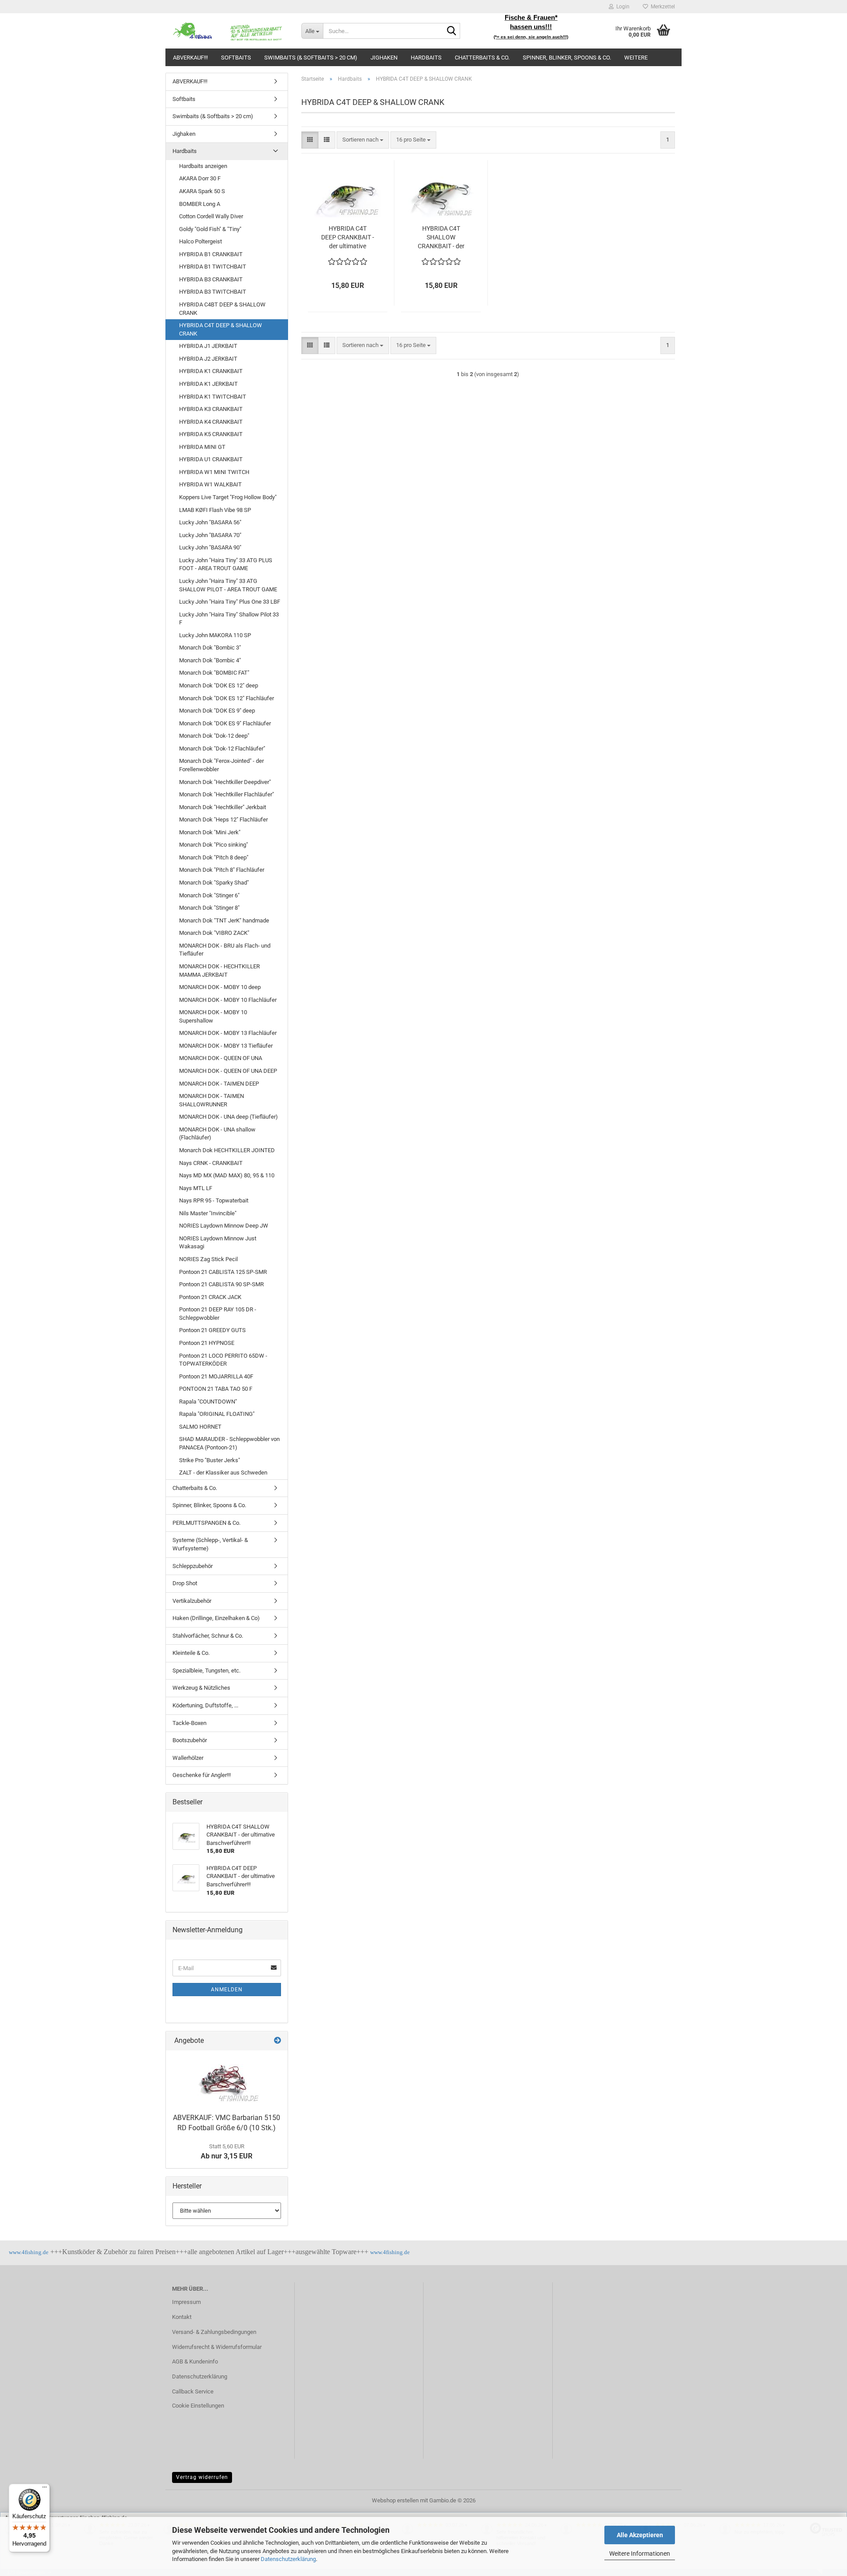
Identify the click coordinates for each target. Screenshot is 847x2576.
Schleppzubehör (193, 1566)
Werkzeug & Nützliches (201, 1688)
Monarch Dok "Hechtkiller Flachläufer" (227, 794)
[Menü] (45, 2489)
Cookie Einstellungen (198, 2406)
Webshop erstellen (395, 2500)
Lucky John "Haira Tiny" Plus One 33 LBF (230, 602)
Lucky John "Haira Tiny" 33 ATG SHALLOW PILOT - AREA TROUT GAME (228, 585)
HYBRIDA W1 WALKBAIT (210, 484)
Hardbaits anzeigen (203, 166)
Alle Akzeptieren (640, 2535)
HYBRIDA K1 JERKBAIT (208, 384)
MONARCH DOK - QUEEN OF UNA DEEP (228, 1071)
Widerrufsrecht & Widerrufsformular (217, 2347)
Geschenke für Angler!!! (202, 1775)
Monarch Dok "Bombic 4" (210, 660)
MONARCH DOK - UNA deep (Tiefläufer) (229, 1117)
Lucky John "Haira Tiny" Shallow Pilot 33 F (229, 619)
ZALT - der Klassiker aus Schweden (223, 1473)
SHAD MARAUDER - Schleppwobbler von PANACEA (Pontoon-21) (229, 1443)
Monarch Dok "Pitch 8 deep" (214, 857)
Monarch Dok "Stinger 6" (209, 895)
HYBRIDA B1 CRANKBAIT (211, 254)
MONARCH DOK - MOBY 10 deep (220, 987)
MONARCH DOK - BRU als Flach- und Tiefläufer (225, 950)
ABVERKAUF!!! (190, 58)
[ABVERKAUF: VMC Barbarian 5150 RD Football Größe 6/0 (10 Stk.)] (227, 2080)
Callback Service (193, 2391)
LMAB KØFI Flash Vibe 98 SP (215, 510)
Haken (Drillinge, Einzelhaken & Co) (216, 1618)
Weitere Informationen (640, 2554)
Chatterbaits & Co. (482, 58)
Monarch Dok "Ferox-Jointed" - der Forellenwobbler (221, 765)
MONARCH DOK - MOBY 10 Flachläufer (228, 1000)
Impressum (186, 2302)
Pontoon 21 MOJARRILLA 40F (216, 1376)
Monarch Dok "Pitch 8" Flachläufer (222, 870)
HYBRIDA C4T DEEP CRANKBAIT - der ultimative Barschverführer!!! (348, 238)
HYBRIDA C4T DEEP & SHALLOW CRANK (221, 329)
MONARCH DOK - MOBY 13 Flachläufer (228, 1033)
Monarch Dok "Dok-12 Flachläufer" (222, 749)
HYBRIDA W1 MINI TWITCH (214, 472)
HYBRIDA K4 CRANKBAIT (211, 422)
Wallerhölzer (188, 1758)
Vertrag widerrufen (202, 2477)
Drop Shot (185, 1583)
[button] (310, 140)
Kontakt (182, 2317)
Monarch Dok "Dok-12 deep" (214, 736)
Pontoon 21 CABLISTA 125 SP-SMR (223, 1272)
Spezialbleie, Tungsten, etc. (206, 1671)
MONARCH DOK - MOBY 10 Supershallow (213, 1016)
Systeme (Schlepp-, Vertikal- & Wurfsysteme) (210, 1544)
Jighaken (384, 58)
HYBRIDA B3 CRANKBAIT (211, 279)
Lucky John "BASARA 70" (210, 535)
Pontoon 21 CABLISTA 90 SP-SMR (221, 1284)
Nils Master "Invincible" (208, 1213)
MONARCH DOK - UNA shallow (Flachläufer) (217, 1134)
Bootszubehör (190, 1740)
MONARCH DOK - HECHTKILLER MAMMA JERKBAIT (219, 971)
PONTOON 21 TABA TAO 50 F (216, 1389)
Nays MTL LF (196, 1188)
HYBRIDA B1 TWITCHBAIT (213, 267)
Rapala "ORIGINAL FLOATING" (217, 1414)
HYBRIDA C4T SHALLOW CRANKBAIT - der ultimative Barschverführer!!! (441, 238)
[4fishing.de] (230, 31)
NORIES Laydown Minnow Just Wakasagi (218, 1243)
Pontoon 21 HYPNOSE (207, 1343)
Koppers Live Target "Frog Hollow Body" (228, 497)
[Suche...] (452, 31)
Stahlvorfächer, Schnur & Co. (208, 1636)
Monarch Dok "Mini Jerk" (210, 832)
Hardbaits (426, 58)
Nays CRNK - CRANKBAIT (211, 1163)
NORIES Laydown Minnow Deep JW (224, 1226)
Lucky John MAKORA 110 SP (215, 635)
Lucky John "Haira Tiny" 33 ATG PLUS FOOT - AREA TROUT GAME (226, 564)
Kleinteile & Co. (191, 1653)
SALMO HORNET (200, 1427)
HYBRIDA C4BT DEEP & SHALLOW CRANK (222, 309)
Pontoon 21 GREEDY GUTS (212, 1330)
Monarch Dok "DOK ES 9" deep (217, 711)
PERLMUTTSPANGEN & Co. (206, 1523)
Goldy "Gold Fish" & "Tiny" (210, 229)
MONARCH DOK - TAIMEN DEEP (219, 1084)
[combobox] (363, 140)
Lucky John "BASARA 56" (210, 522)
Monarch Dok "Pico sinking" (214, 845)
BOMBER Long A (200, 204)
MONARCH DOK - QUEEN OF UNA (221, 1058)
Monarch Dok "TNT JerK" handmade (224, 920)
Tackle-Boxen (189, 1723)
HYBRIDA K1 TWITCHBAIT (213, 397)
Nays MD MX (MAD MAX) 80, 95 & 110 (227, 1175)
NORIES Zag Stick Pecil (208, 1259)
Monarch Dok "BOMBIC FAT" (214, 673)
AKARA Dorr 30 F (200, 178)
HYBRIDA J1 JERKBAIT (208, 346)
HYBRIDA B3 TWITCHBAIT (213, 292)
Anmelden (227, 1990)
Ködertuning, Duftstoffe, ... (205, 1705)
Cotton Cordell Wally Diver (211, 216)
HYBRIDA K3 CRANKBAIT (211, 409)
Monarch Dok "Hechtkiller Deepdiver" (225, 782)
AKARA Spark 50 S (202, 191)
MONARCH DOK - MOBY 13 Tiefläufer (226, 1046)
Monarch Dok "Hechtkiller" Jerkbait (223, 807)
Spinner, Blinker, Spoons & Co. (567, 58)
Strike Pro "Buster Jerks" (210, 1460)
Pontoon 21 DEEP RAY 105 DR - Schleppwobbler (218, 1314)
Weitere (636, 58)
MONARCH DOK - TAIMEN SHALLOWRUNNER (212, 1100)
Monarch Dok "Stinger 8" (209, 908)
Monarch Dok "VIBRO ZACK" (214, 933)
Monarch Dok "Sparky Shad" (214, 883)
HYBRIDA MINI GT (202, 447)
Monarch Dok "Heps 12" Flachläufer (223, 819)
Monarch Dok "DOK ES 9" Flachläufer (225, 723)
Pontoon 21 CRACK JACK (210, 1297)
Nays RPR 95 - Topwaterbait (214, 1200)
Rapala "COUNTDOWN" (208, 1402)
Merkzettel (661, 7)
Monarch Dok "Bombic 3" (210, 648)
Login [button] (622, 7)
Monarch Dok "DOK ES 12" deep (219, 685)
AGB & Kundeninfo (195, 2361)
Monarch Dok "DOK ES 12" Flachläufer (227, 698)
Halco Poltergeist (201, 241)
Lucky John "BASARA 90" (210, 547)
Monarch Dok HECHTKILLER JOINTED (227, 1150)
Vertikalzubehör (192, 1601)
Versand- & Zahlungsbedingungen (214, 2332)
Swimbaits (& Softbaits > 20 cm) (311, 58)
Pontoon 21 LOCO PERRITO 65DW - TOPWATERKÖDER (223, 1360)
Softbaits (236, 58)
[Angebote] (277, 2041)
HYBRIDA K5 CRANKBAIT (211, 434)
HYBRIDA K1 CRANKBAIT (211, 371)
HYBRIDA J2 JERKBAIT (208, 359)
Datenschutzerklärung (288, 2559)
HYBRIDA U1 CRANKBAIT (211, 459)
